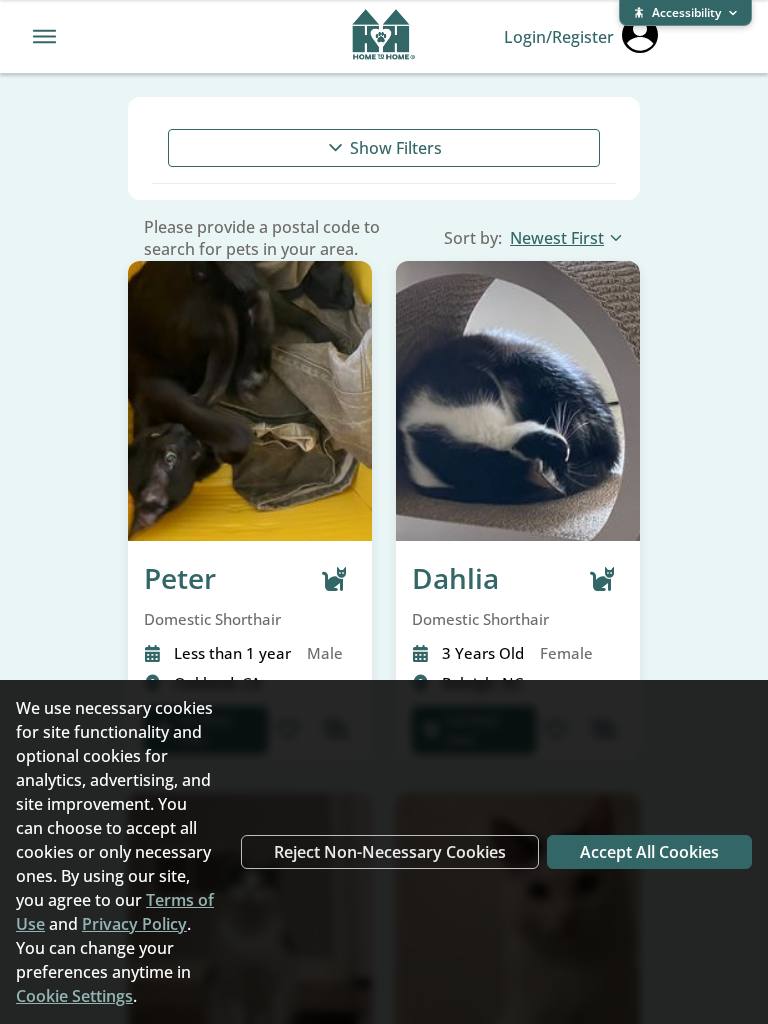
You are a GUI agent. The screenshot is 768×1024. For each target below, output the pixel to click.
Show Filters (396, 148)
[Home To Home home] (383, 37)
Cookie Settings (74, 996)
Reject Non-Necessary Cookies (390, 852)
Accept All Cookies (649, 852)
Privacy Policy (134, 924)
